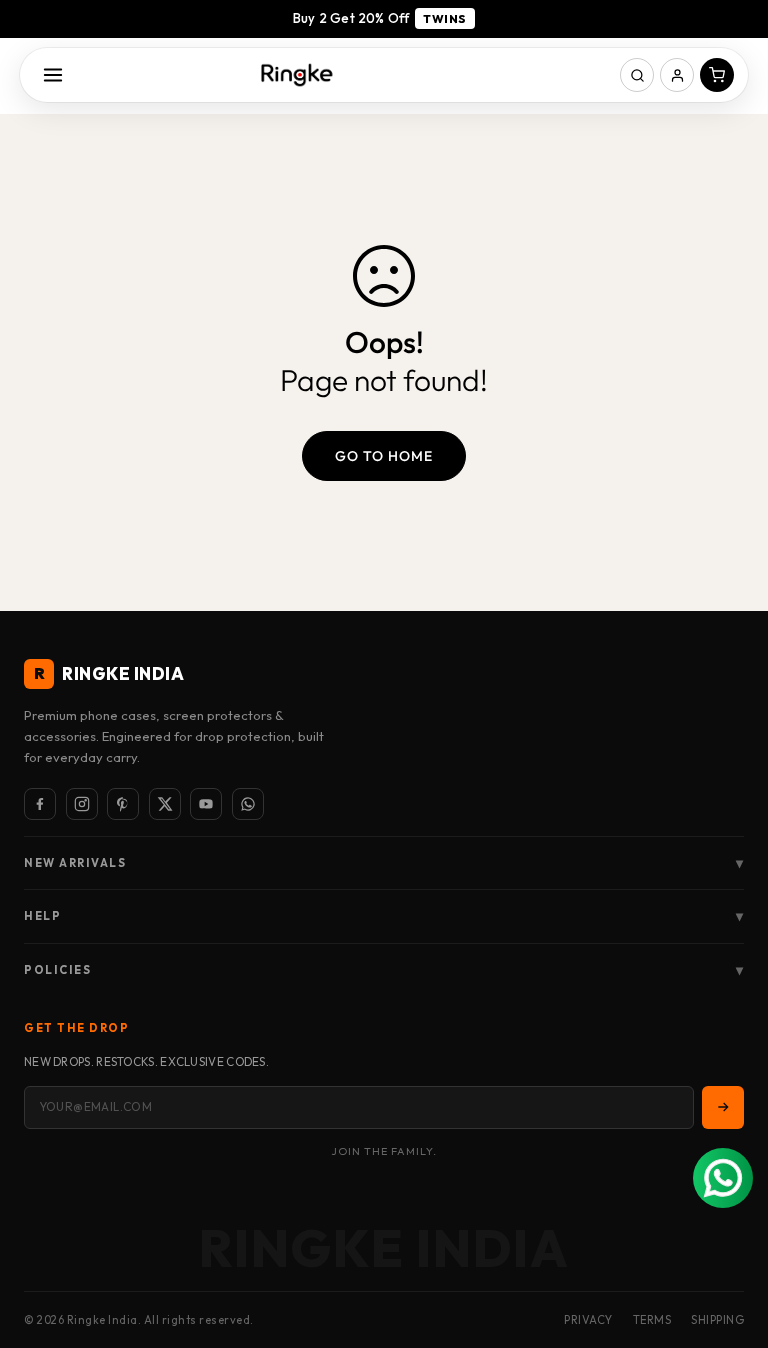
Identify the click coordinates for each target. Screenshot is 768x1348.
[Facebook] (40, 804)
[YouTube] (206, 804)
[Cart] (717, 75)
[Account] (677, 75)
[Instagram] (82, 804)
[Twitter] (165, 804)
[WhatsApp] (248, 804)
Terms (652, 1320)
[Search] (637, 75)
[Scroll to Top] (729, 1239)
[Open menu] (53, 75)
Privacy (588, 1320)
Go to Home (384, 456)
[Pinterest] (123, 804)
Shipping (717, 1320)
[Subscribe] (723, 1107)
